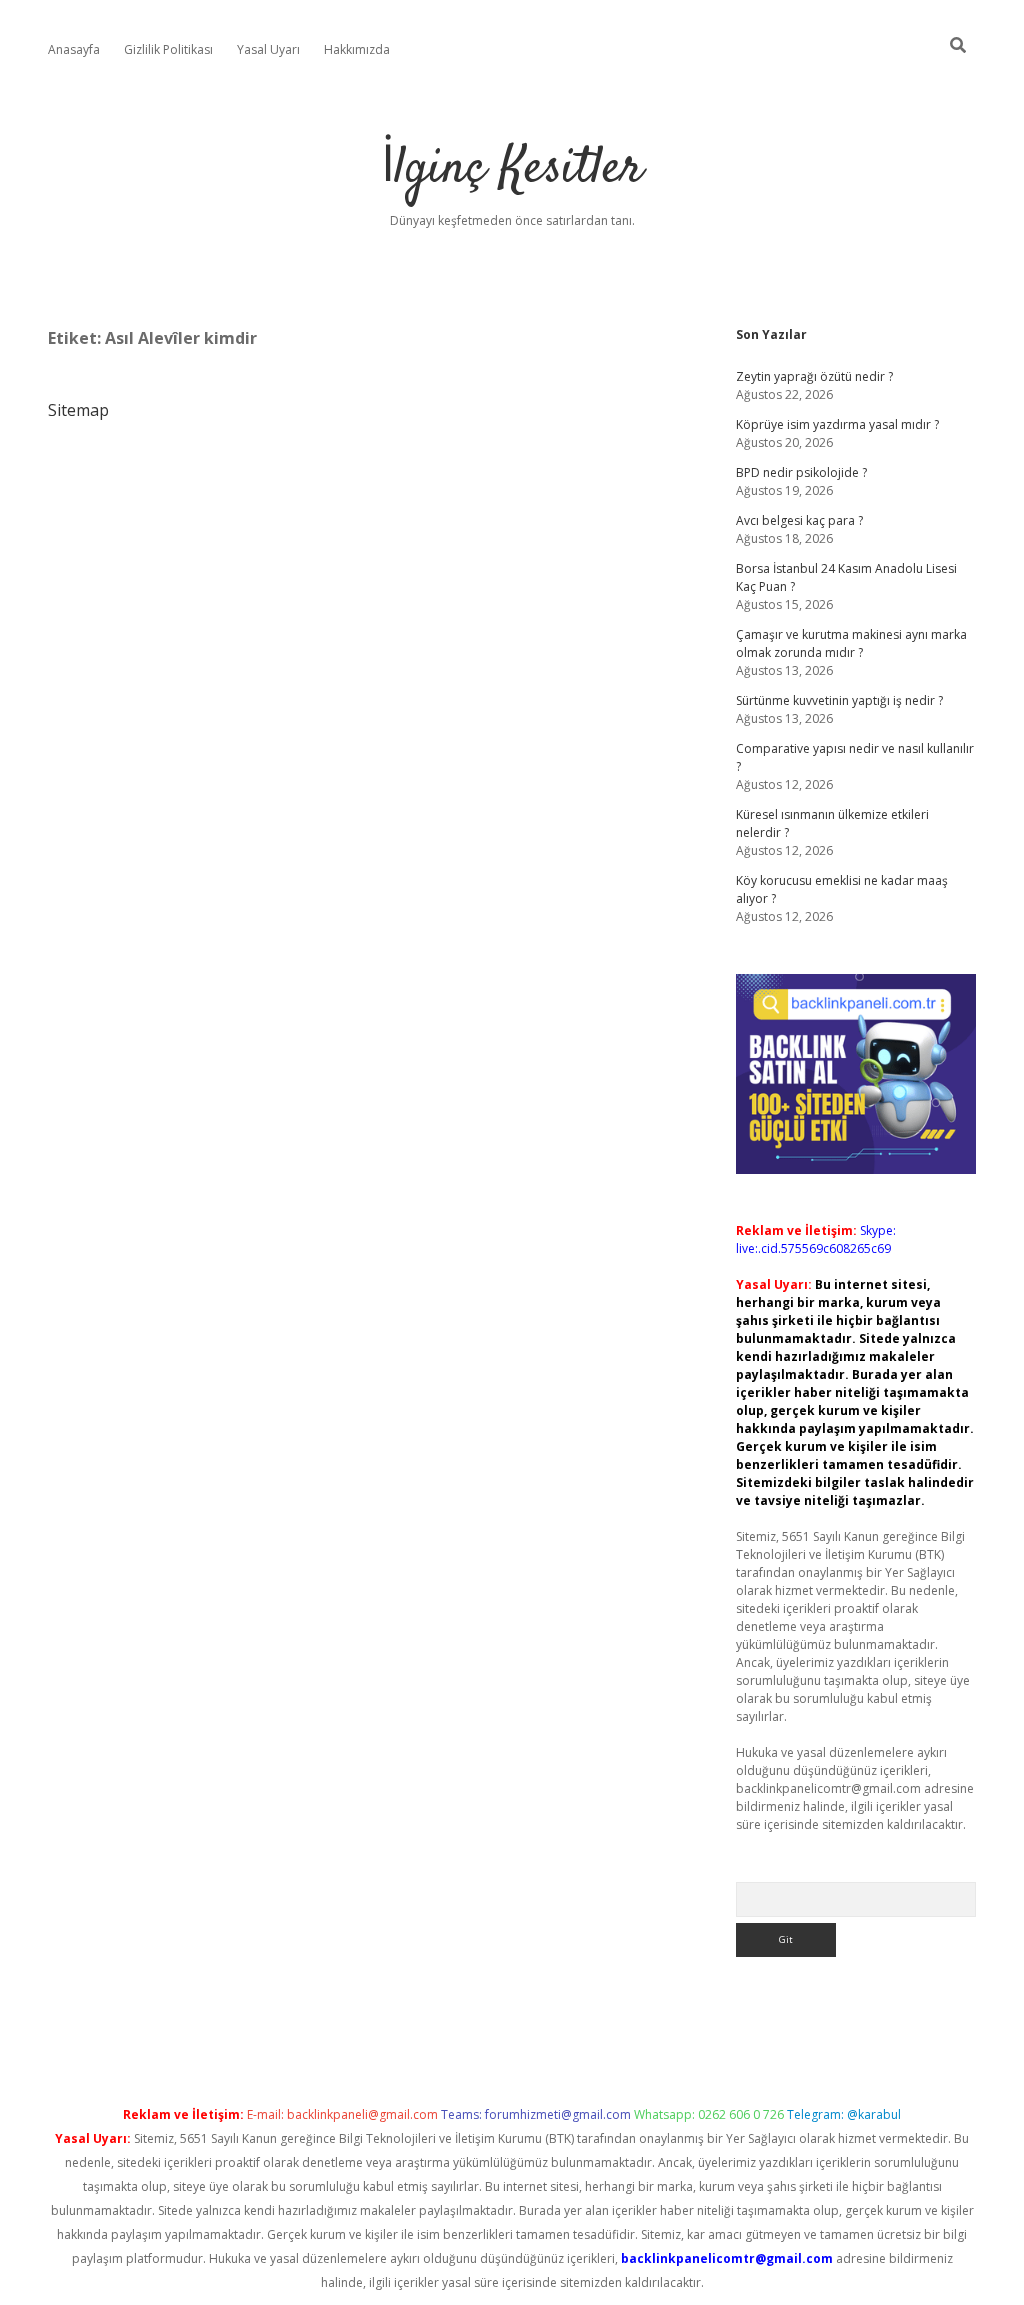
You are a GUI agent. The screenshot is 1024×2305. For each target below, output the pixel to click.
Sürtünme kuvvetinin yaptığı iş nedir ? (839, 700)
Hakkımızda (357, 49)
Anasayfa (74, 49)
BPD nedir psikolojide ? (801, 472)
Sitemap (78, 410)
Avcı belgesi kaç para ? (799, 520)
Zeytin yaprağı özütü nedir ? (814, 376)
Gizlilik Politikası (168, 49)
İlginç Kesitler (512, 169)
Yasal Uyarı (268, 49)
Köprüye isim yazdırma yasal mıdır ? (837, 424)
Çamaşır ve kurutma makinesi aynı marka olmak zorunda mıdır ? (851, 643)
